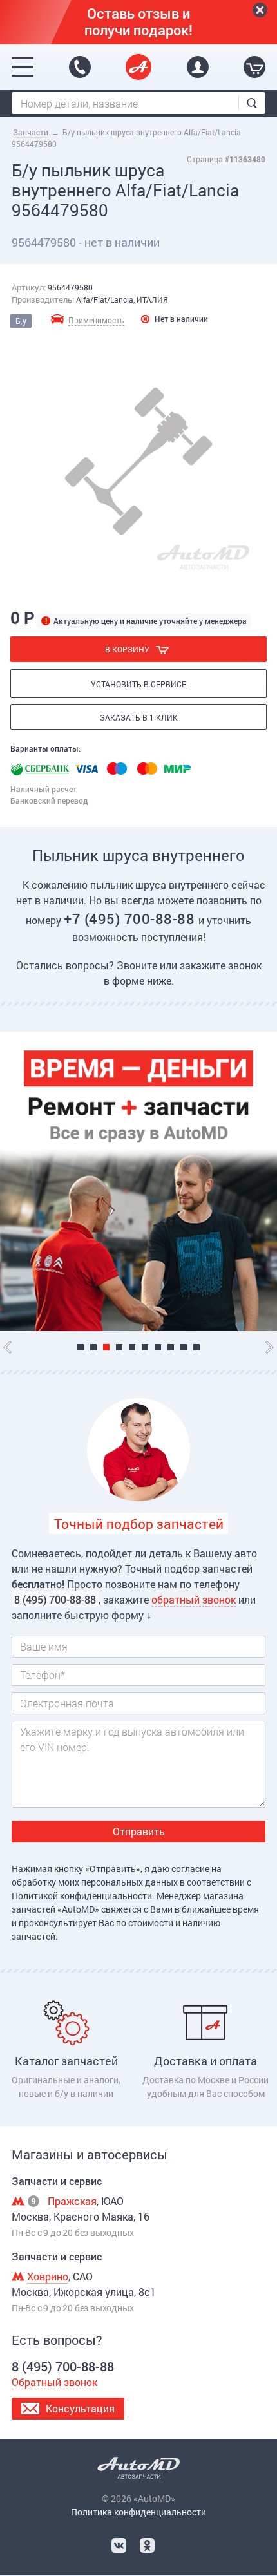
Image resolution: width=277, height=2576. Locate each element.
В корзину (127, 649)
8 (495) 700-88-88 (80, 67)
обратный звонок (194, 1599)
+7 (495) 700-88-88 (131, 919)
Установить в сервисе (138, 684)
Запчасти (31, 132)
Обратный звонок (54, 2382)
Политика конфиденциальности (138, 2512)
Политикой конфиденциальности (82, 1896)
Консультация (80, 2408)
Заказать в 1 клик (139, 717)
